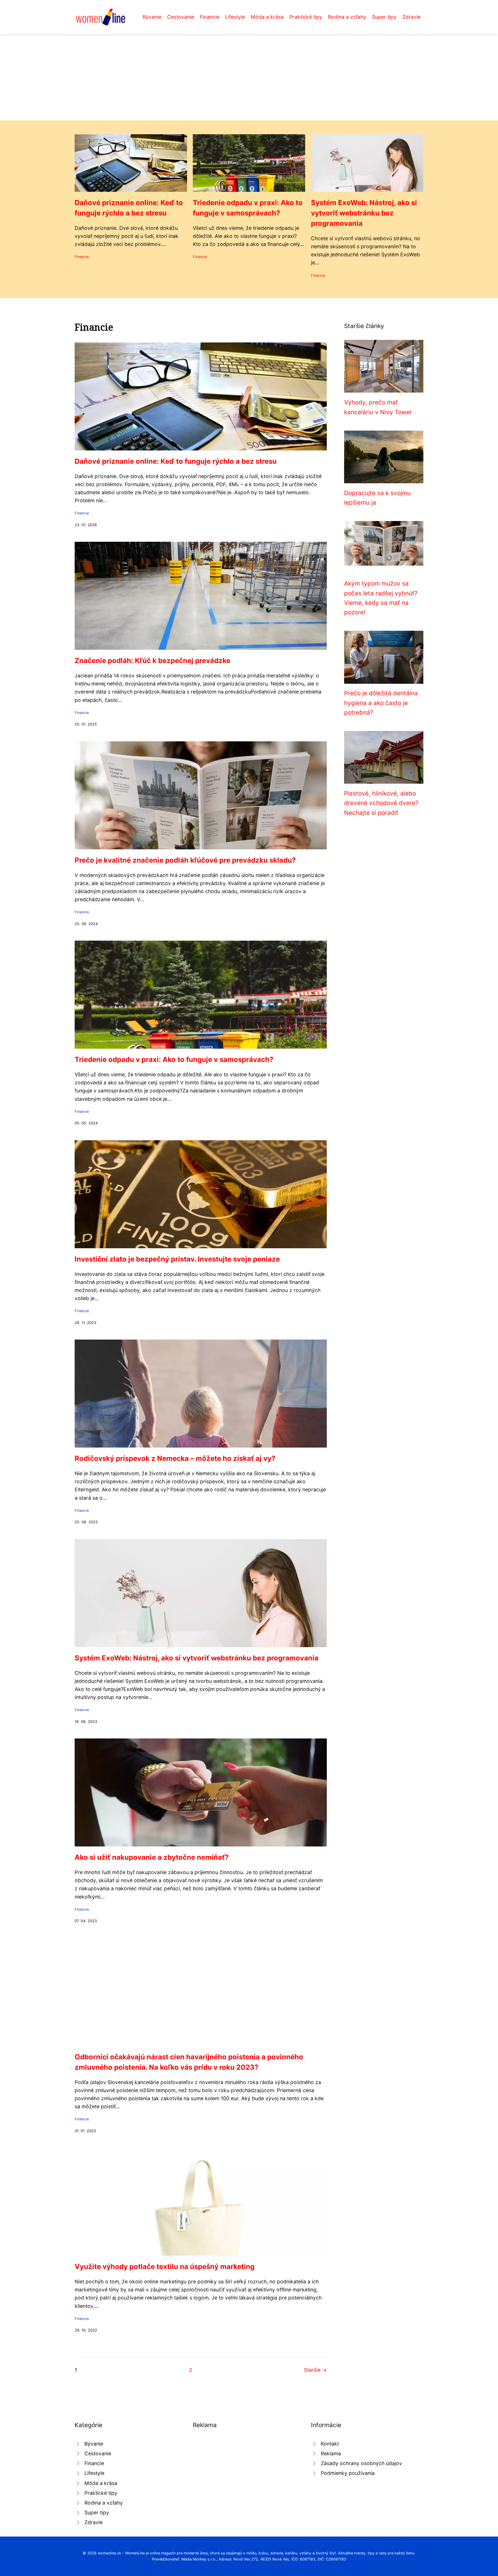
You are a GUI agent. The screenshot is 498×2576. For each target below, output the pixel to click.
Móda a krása (267, 17)
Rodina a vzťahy (347, 17)
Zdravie (411, 17)
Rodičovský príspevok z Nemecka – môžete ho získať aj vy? (175, 1458)
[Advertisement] (249, 77)
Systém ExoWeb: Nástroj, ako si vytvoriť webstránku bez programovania (364, 213)
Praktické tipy (306, 17)
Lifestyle (235, 17)
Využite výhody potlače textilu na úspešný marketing (165, 2267)
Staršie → (315, 2370)
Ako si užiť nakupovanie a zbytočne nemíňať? (152, 1857)
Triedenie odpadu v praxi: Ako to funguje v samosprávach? (174, 1059)
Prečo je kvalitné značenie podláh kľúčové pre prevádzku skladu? (185, 860)
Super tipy (384, 17)
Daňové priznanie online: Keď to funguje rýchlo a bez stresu (176, 461)
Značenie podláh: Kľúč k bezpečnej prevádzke (152, 661)
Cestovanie (181, 17)
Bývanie (152, 17)
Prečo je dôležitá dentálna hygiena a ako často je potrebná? (381, 703)
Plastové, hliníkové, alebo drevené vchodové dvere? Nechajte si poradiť (381, 803)
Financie (210, 17)
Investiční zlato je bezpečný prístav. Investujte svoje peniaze (177, 1259)
